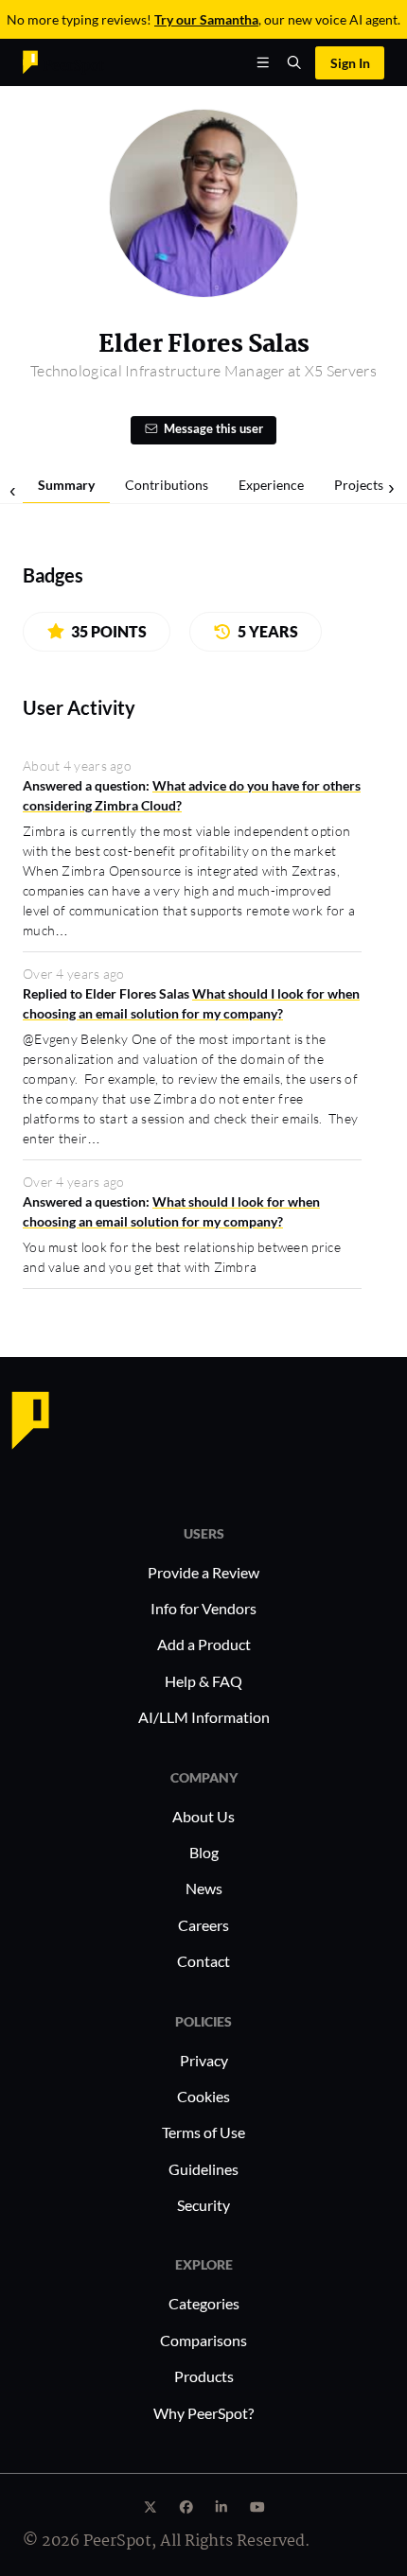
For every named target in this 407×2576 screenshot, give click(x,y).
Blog (204, 1852)
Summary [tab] (66, 485)
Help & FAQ (203, 1681)
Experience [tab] (271, 485)
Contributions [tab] (167, 485)
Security (203, 2205)
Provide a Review (203, 1572)
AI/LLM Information (204, 1717)
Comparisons (203, 2340)
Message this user (213, 429)
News (204, 1888)
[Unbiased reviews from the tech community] (63, 61)
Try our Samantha (206, 19)
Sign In (350, 63)
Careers (203, 1925)
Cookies (203, 2096)
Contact (203, 1961)
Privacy (204, 2060)
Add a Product (204, 1644)
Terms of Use (203, 2132)
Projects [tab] (359, 485)
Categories (204, 2303)
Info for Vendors (203, 1608)
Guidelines (203, 2169)
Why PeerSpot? (203, 2413)
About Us (203, 1816)
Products (204, 2376)
